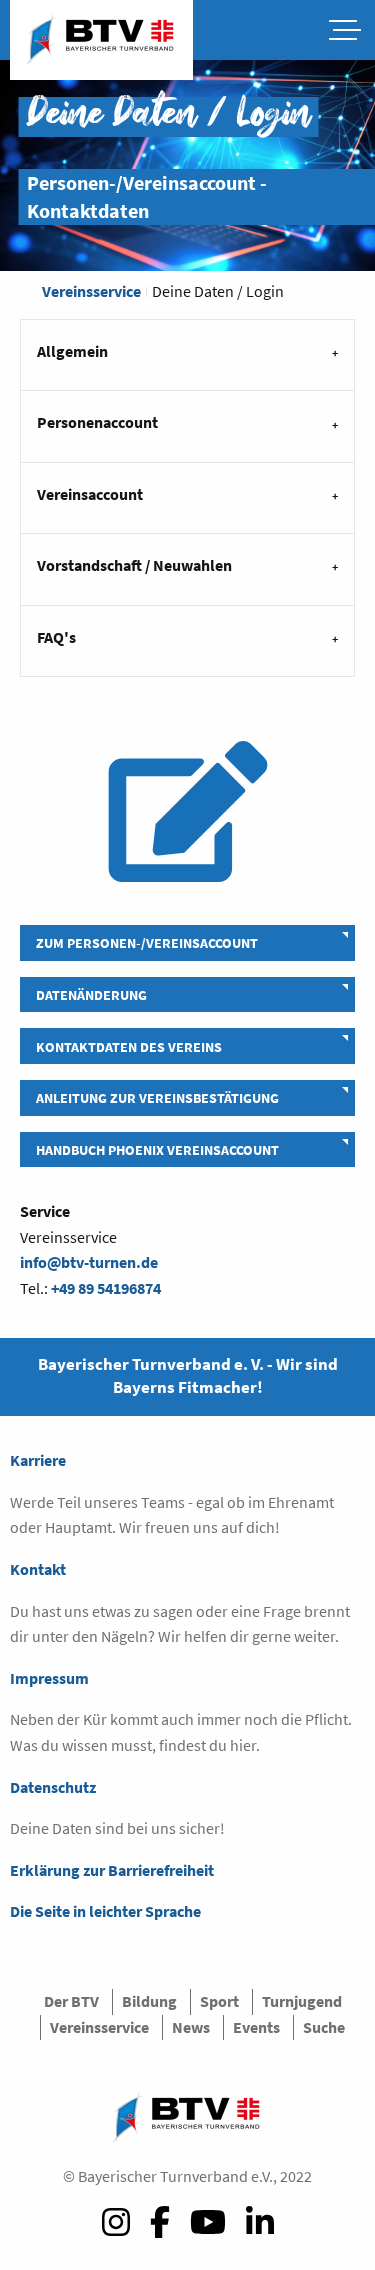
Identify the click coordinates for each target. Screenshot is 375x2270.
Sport (219, 2001)
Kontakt (38, 1569)
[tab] (187, 354)
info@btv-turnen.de (89, 1262)
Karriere (38, 1460)
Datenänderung (91, 995)
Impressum (49, 1678)
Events (256, 2027)
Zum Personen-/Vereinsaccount (147, 943)
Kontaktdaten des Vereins (129, 1047)
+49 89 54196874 (106, 1288)
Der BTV (71, 2001)
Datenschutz (53, 1787)
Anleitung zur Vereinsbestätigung (157, 1098)
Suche (324, 2027)
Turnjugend (302, 2001)
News (191, 2027)
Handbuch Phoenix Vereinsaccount (157, 1150)
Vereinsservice (91, 291)
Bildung (149, 2001)
